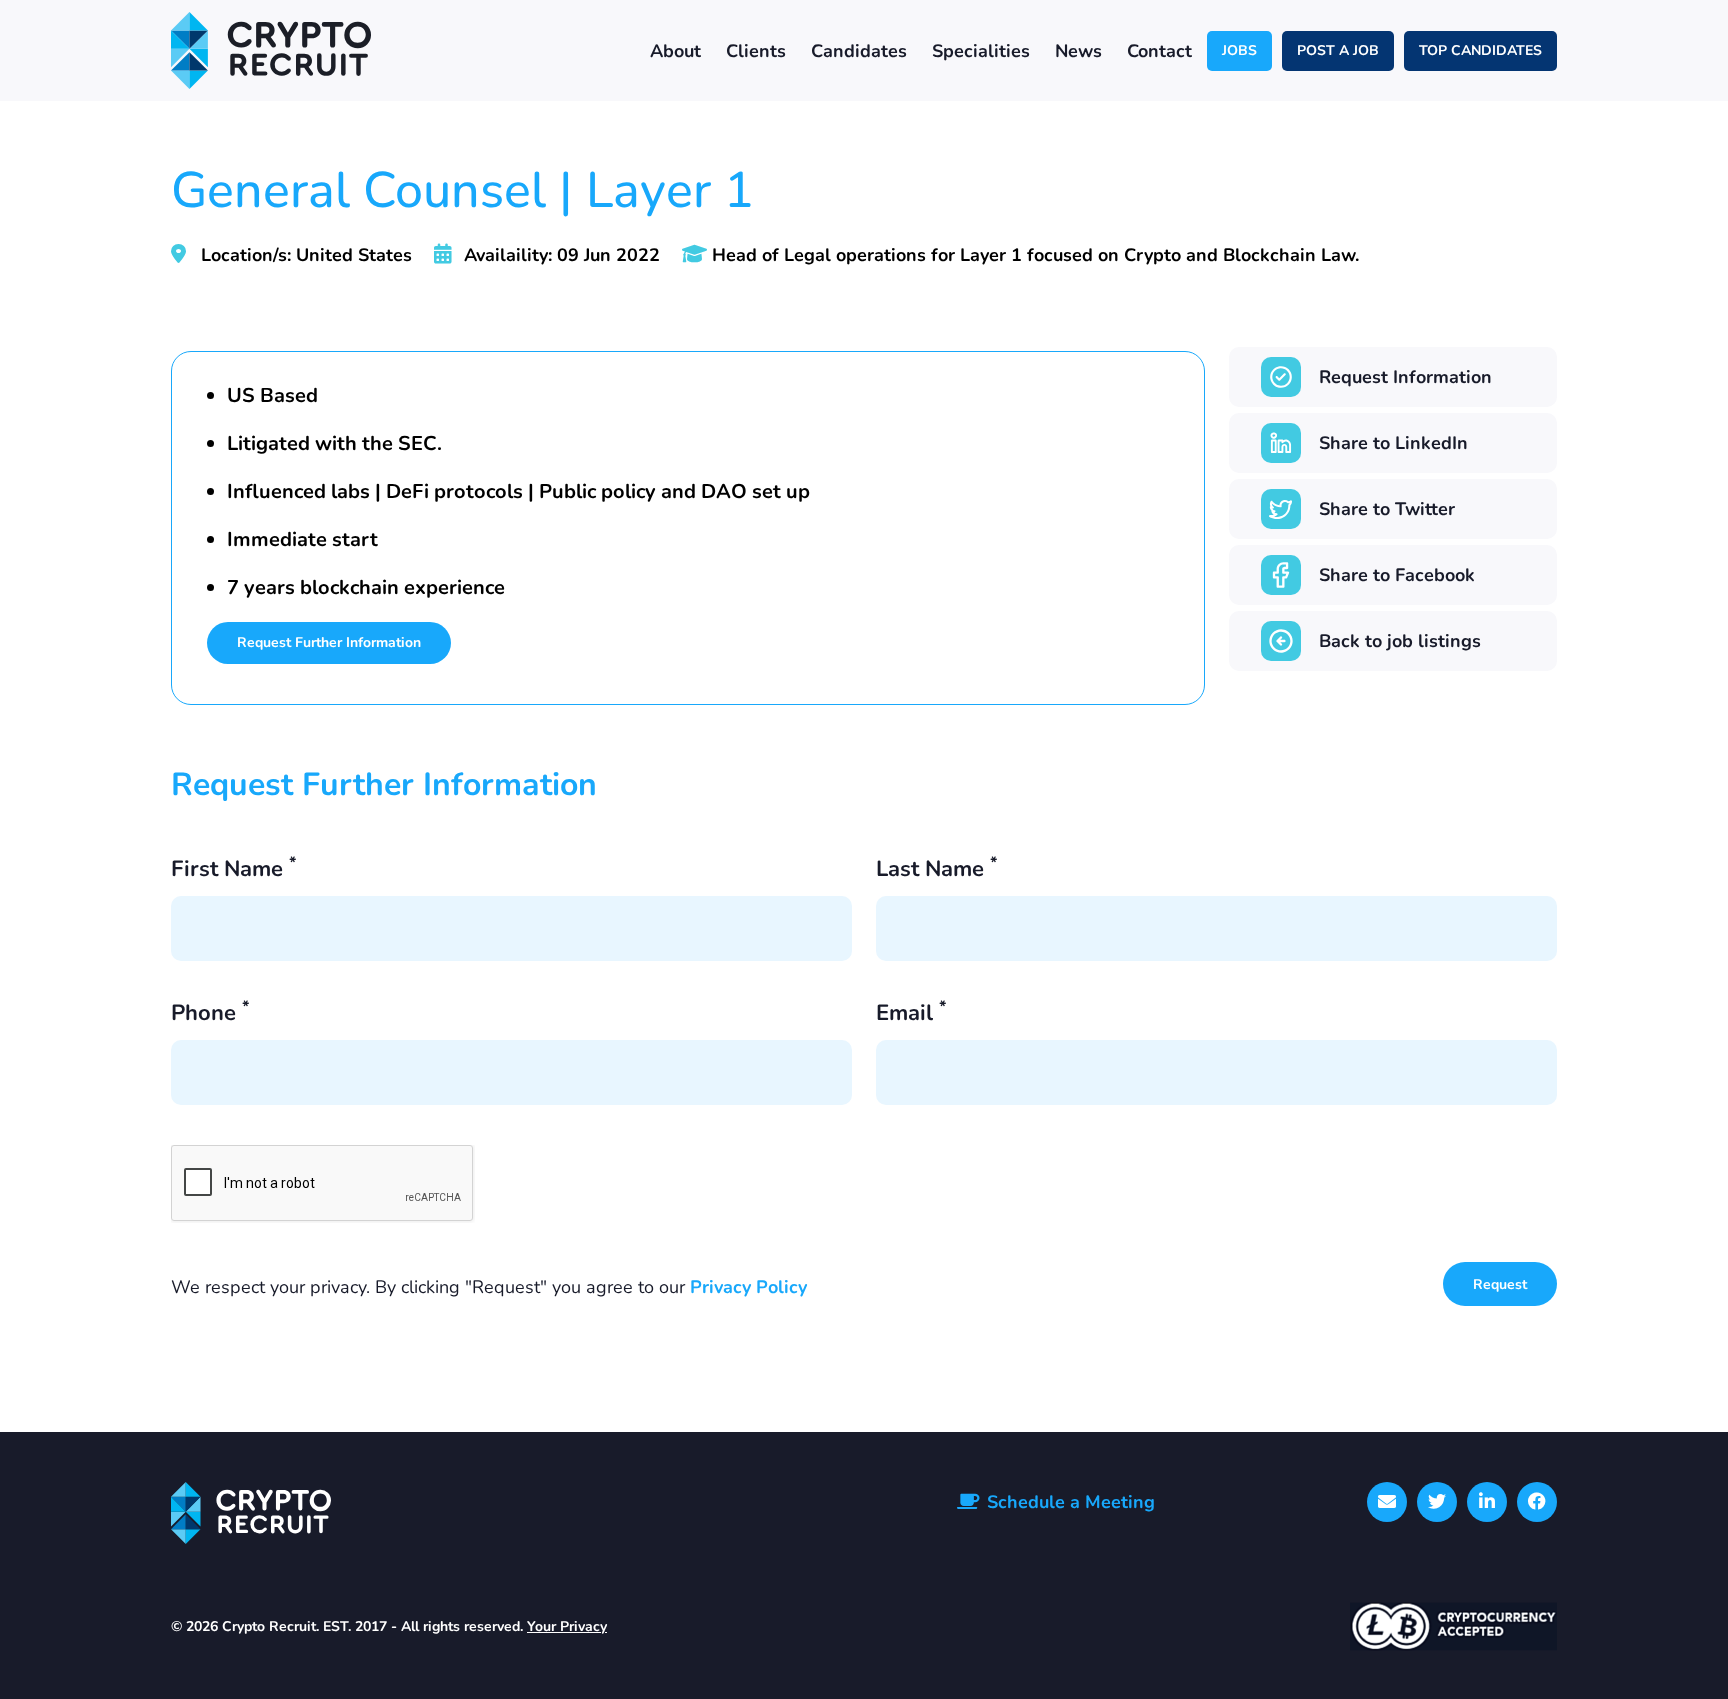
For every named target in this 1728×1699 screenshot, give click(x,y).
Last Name (936, 870)
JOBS (1239, 50)
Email (911, 1014)
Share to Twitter (1387, 509)
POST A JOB (1338, 50)
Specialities (981, 51)
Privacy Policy (748, 1287)
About (675, 51)
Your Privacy (567, 1626)
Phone (210, 1014)
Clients (756, 51)
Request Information (1405, 377)
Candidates (859, 51)
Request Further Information (329, 642)
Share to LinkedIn (1393, 443)
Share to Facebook (1397, 575)
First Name (233, 870)
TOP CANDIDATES (1480, 50)
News (1078, 51)
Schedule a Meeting (1071, 1502)
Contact (1159, 51)
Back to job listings (1400, 641)
